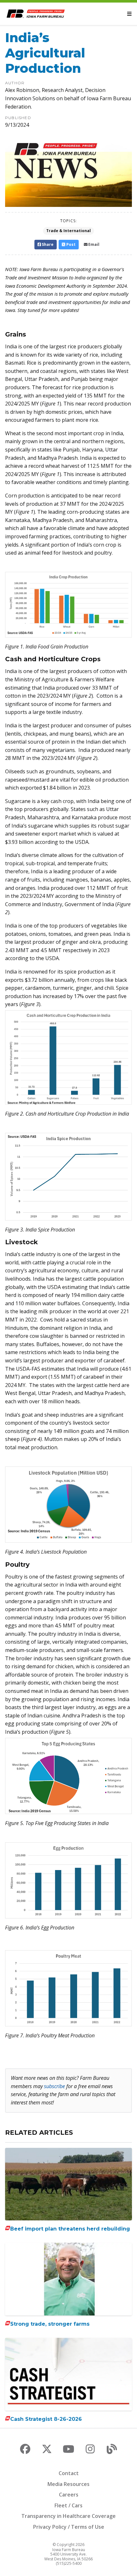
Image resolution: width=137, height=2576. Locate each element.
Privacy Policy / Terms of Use (69, 2527)
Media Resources (68, 2484)
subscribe (54, 2086)
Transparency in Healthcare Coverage (68, 2516)
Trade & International (68, 231)
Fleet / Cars (68, 2505)
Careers (69, 2495)
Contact (69, 2473)
